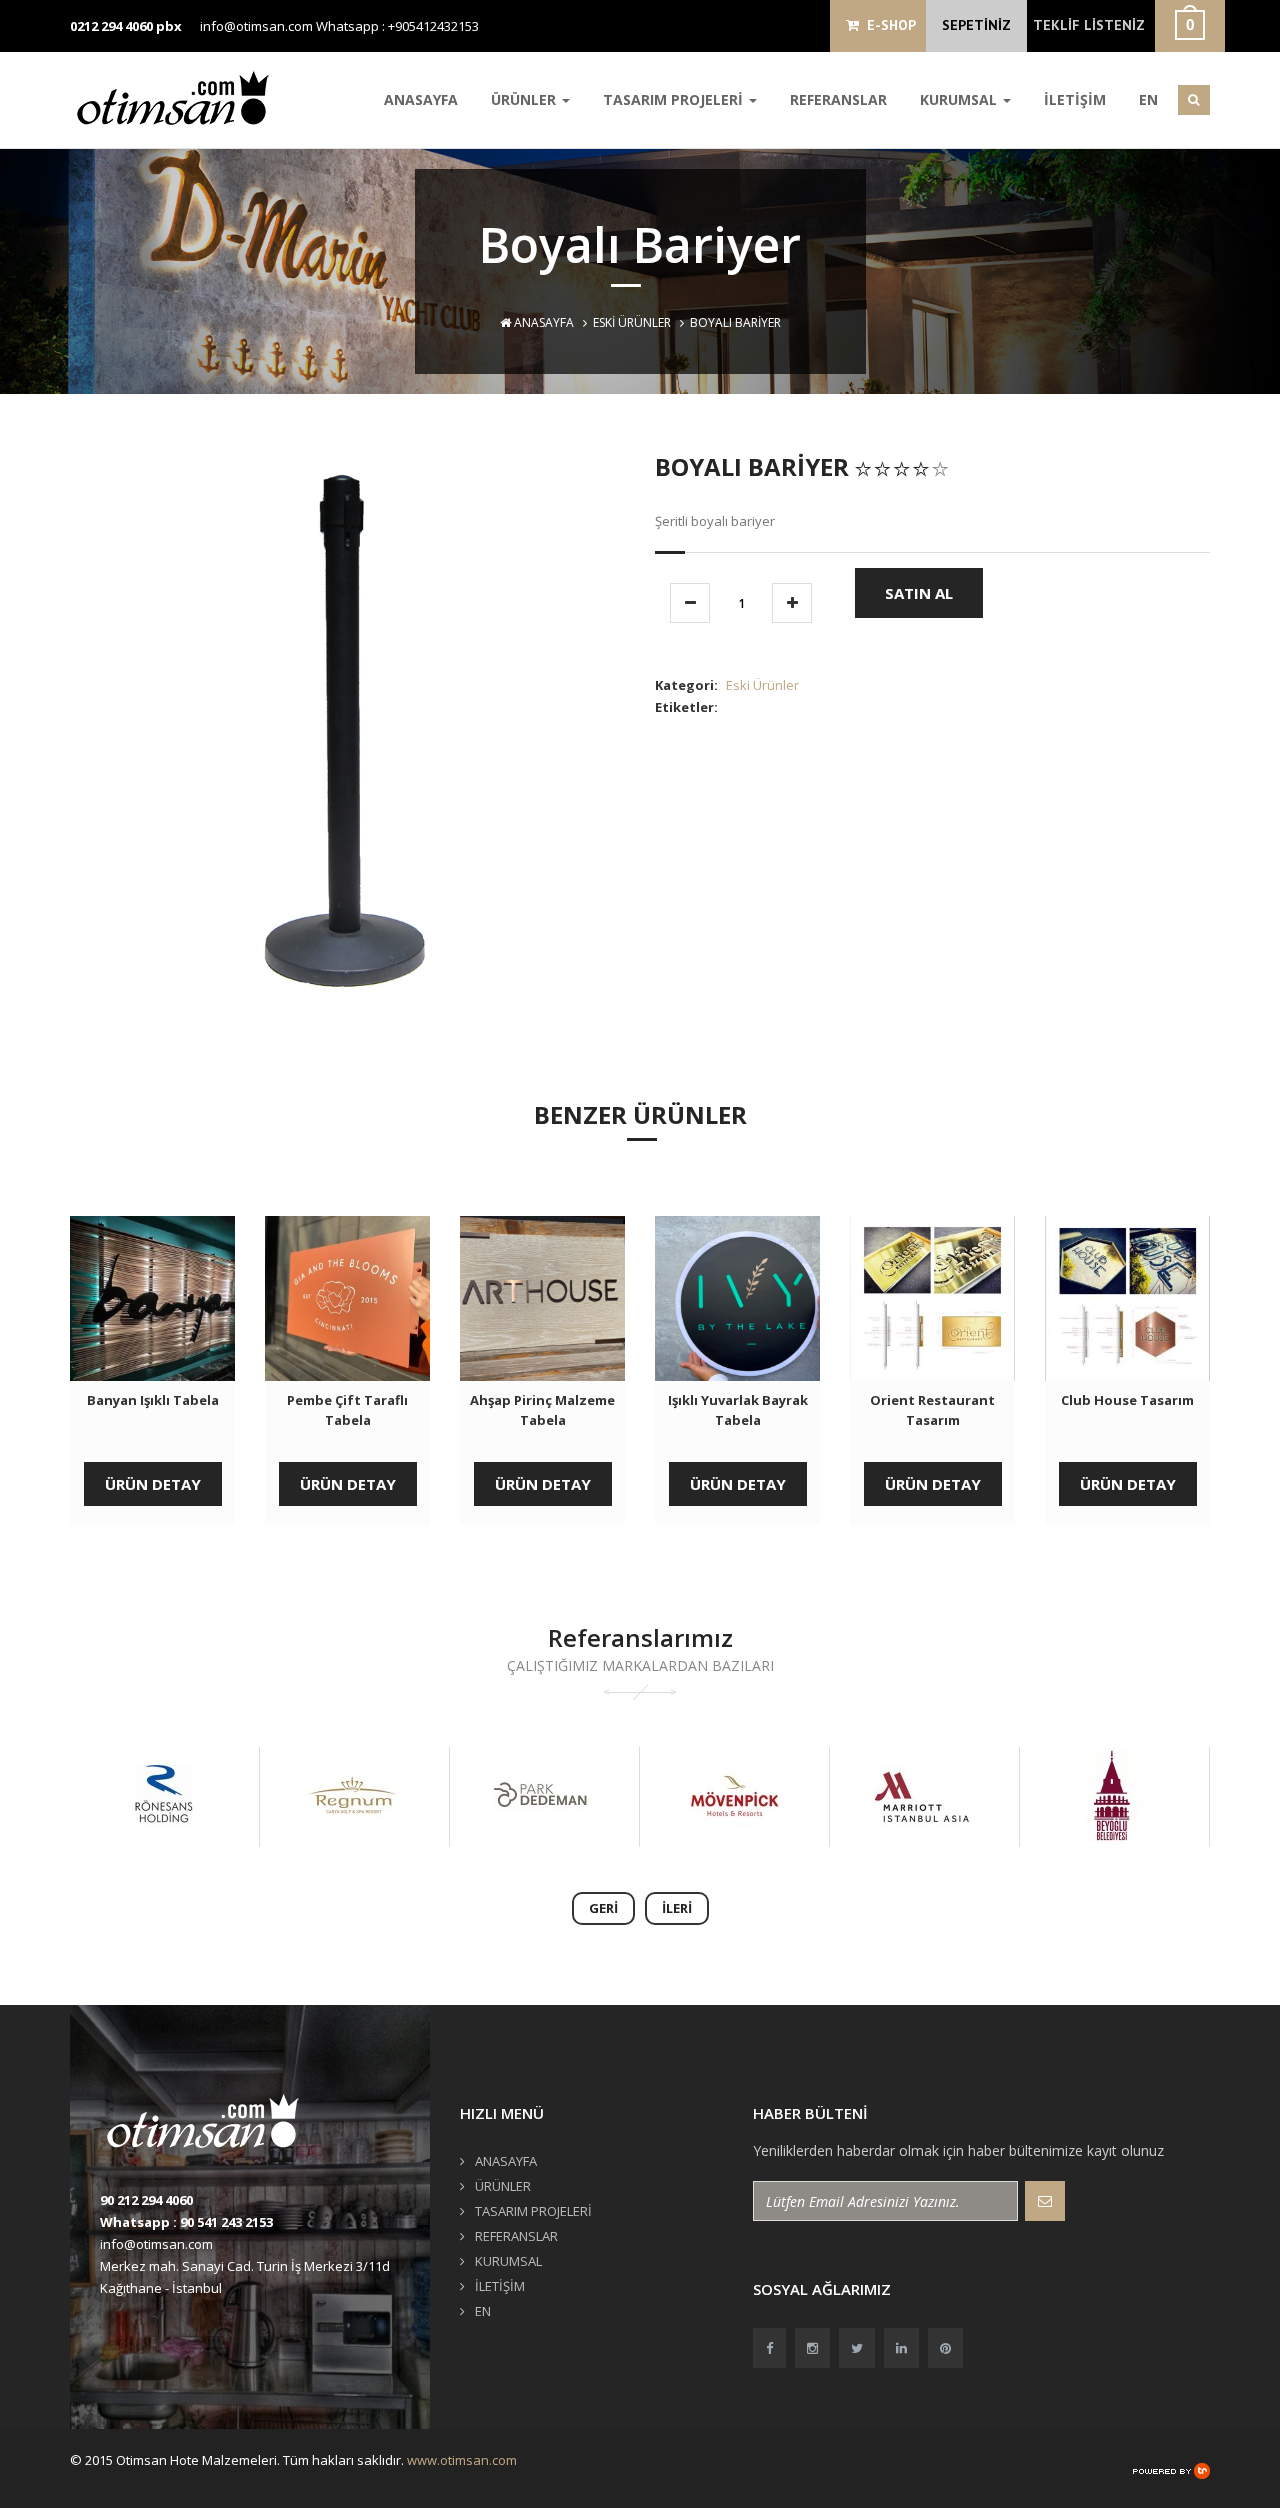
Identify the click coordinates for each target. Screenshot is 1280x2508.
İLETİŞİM (1075, 99)
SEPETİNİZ (976, 25)
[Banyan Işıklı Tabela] (152, 1298)
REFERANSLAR (838, 99)
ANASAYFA (421, 99)
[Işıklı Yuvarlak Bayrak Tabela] (737, 1298)
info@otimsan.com (256, 26)
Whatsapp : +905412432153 (397, 26)
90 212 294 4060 (146, 2200)
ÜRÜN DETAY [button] (153, 1484)
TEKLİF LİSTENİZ (1089, 25)
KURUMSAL (960, 99)
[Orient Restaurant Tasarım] (932, 1298)
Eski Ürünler (632, 322)
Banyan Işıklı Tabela (153, 1400)
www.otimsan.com (462, 2460)
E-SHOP (887, 25)
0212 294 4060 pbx (126, 26)
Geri (603, 1908)
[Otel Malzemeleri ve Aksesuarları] (180, 97)
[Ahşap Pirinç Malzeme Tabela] (542, 1298)
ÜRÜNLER (525, 99)
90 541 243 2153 (226, 2222)
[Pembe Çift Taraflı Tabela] (347, 1298)
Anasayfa (542, 322)
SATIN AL (919, 593)
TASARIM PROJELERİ (675, 99)
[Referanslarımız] (163, 1797)
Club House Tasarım (1127, 1400)
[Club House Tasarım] (1127, 1298)
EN (1148, 99)
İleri (677, 1908)
